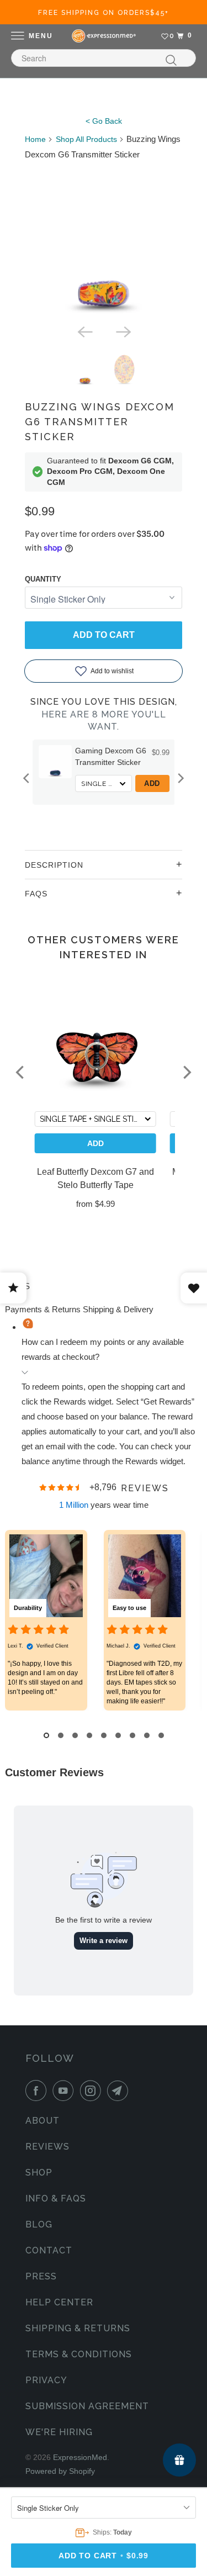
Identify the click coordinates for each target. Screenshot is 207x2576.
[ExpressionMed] (104, 36)
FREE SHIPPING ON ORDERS (104, 13)
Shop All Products (86, 139)
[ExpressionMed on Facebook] (38, 2091)
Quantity (43, 579)
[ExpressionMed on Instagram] (93, 2091)
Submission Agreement (87, 2406)
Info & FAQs (56, 2198)
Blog (39, 2224)
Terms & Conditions (79, 2354)
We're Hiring (59, 2432)
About (43, 2121)
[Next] (123, 331)
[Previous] (84, 331)
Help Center (59, 2302)
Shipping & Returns (78, 2328)
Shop (39, 2173)
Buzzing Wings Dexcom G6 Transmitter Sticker (100, 422)
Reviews (47, 2147)
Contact (49, 2250)
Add (152, 783)
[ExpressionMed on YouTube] (65, 2091)
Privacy (46, 2380)
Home (35, 139)
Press (41, 2276)
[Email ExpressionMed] (120, 2091)
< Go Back (104, 121)
